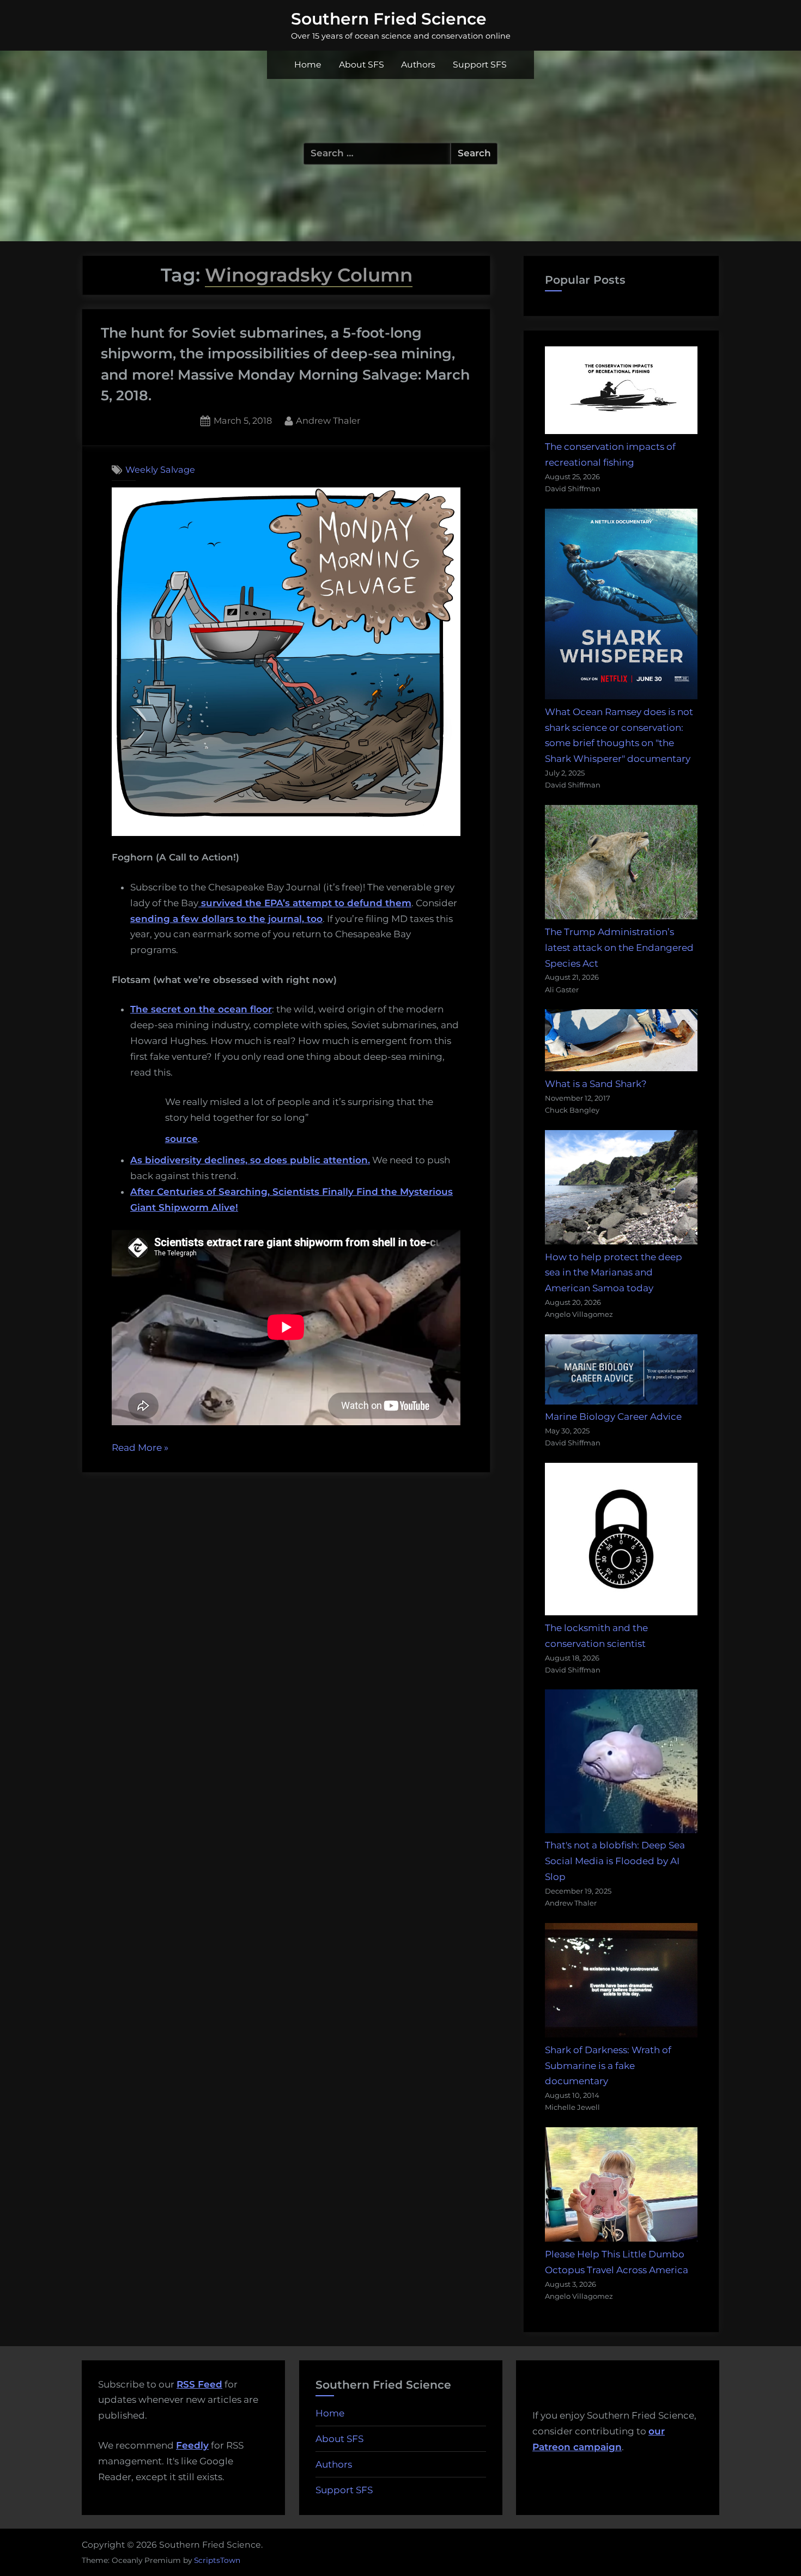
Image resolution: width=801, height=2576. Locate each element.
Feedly (192, 2445)
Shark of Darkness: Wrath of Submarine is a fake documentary (608, 2066)
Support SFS (480, 65)
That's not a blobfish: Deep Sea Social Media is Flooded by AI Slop (615, 1861)
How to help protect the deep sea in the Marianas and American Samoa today (614, 1273)
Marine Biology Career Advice (613, 1417)
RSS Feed (199, 2384)
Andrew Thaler (328, 420)
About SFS (362, 65)
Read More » (140, 1449)
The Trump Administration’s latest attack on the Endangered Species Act (619, 948)
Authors (418, 65)
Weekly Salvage (160, 469)
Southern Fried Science (389, 19)
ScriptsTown (217, 2560)
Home (308, 65)
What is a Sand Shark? (596, 1084)
